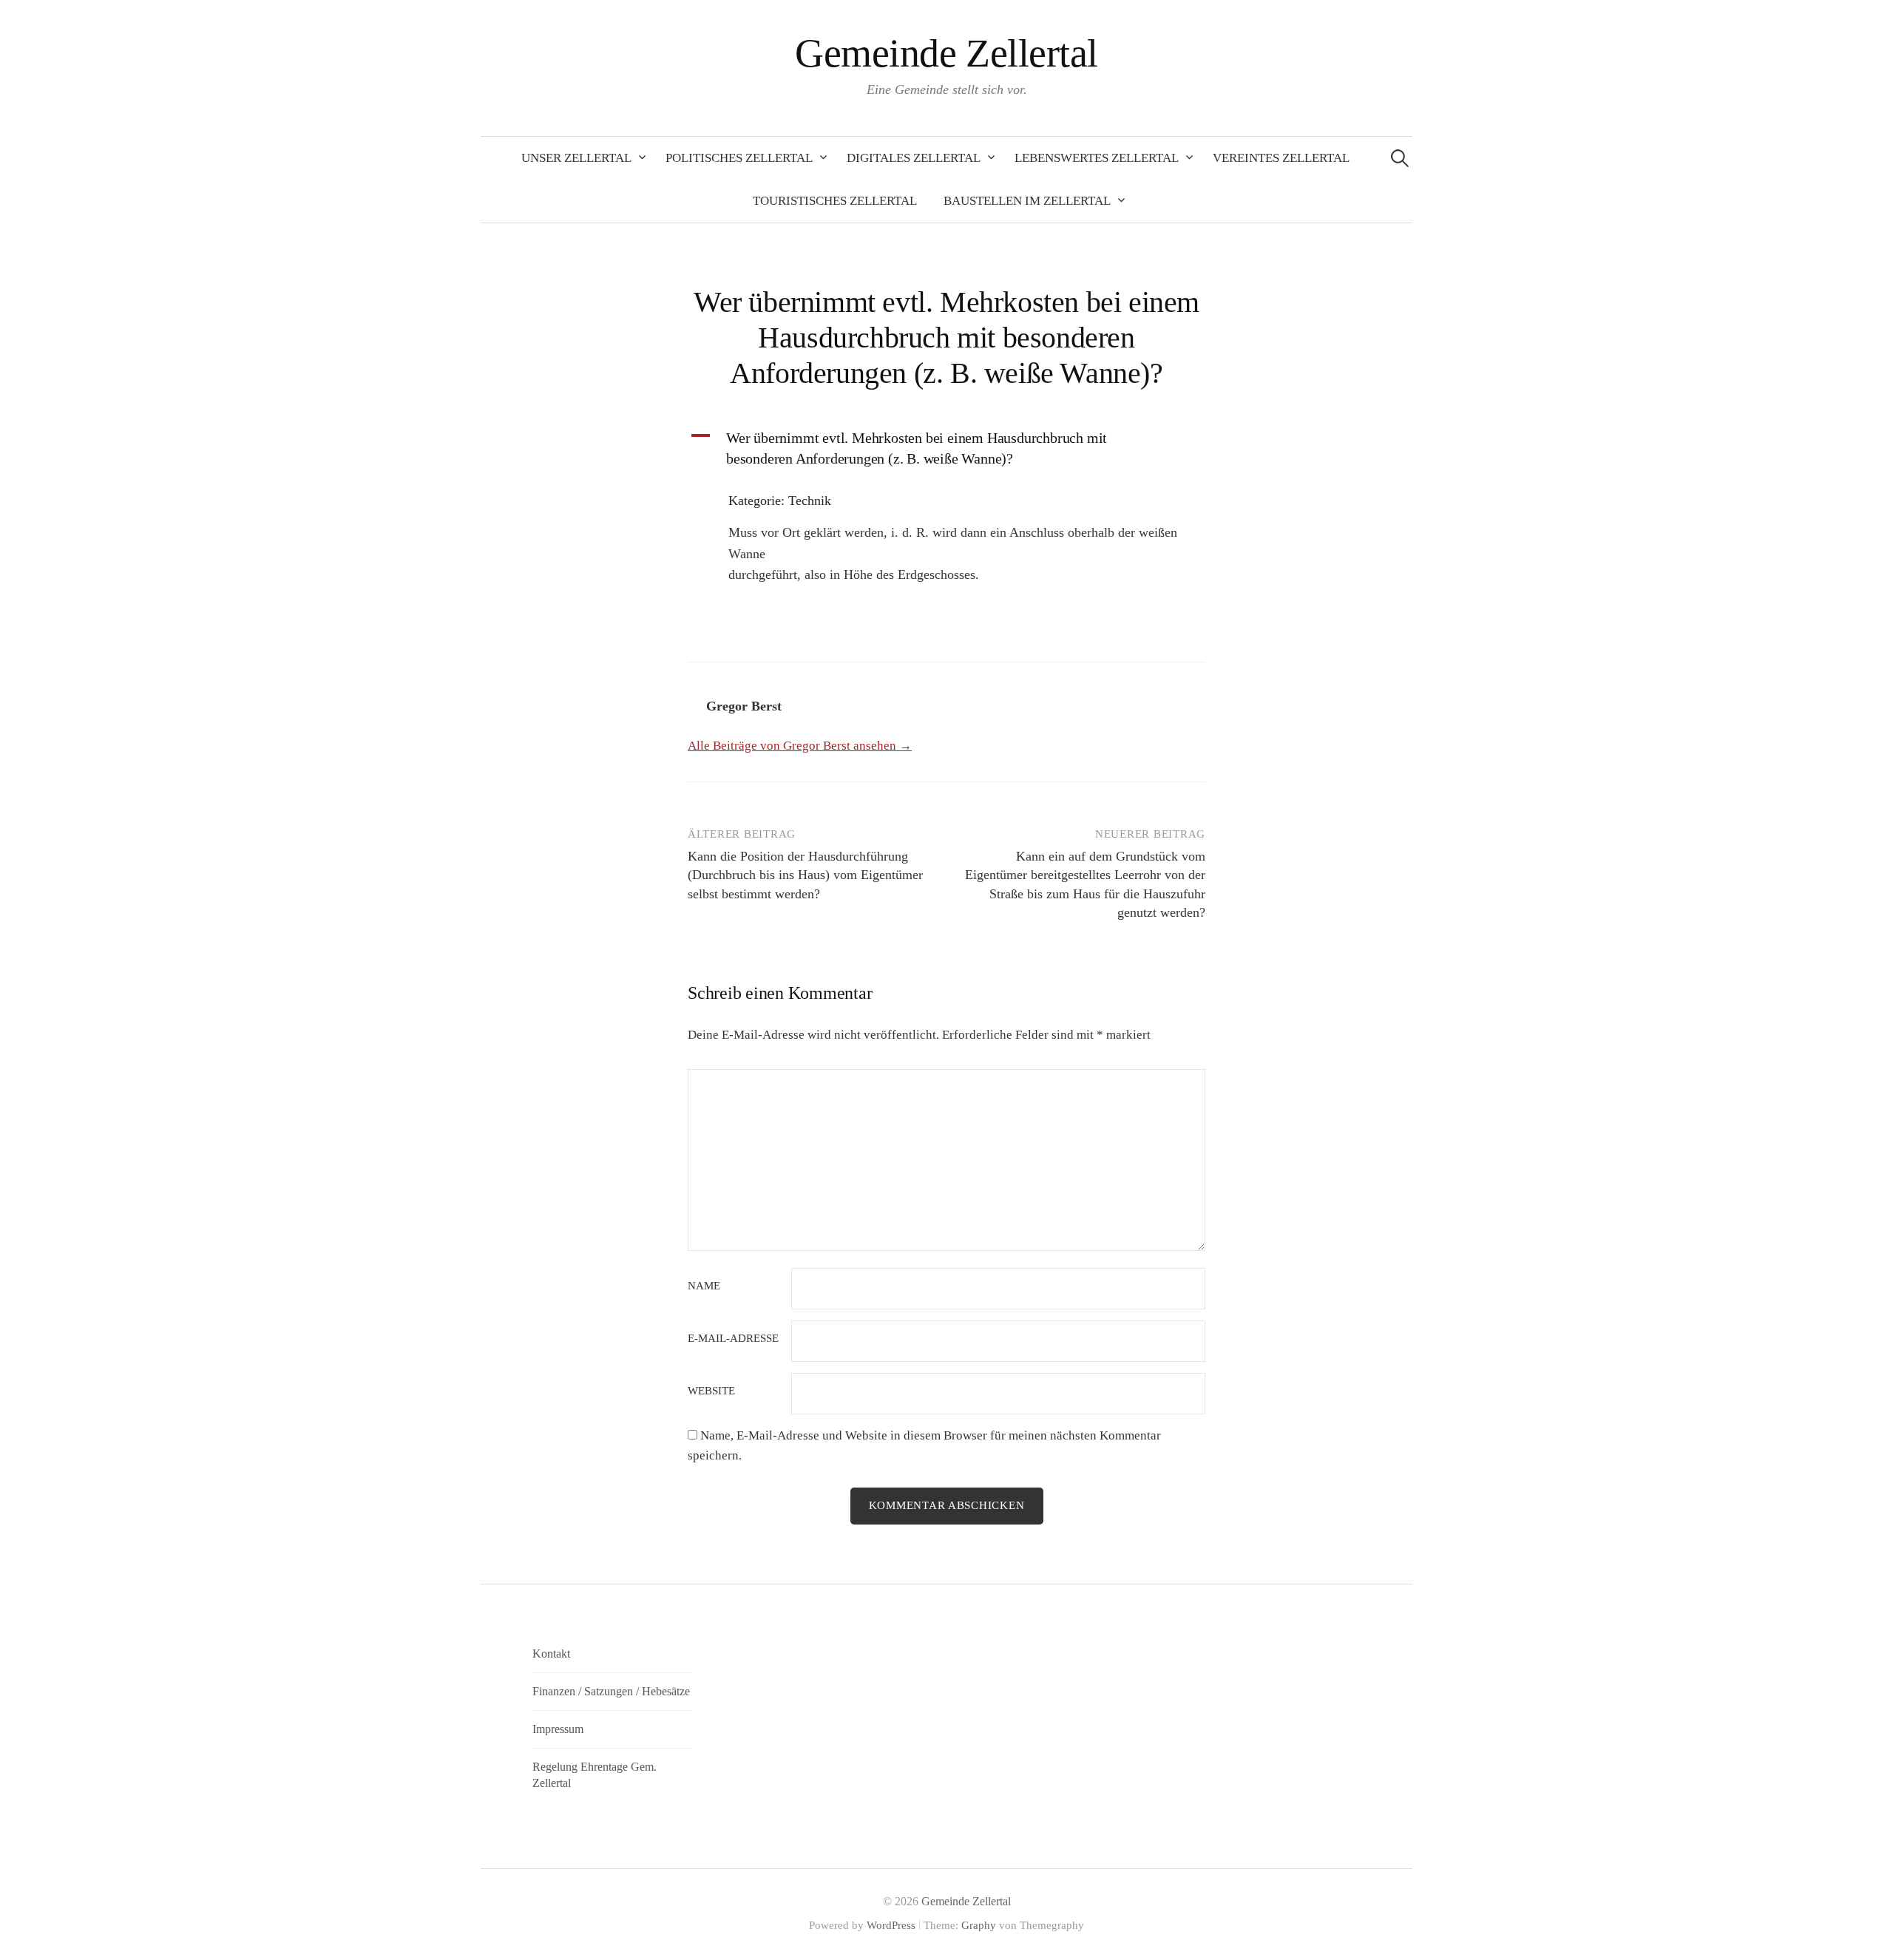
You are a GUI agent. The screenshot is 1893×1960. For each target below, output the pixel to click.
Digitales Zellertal (914, 158)
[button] (946, 448)
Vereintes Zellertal (1281, 158)
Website (711, 1391)
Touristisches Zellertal (835, 201)
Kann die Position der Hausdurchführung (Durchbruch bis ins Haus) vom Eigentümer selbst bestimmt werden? (805, 875)
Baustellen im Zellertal (1027, 201)
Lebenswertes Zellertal (1097, 158)
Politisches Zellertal (739, 158)
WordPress (891, 1925)
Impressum (558, 1729)
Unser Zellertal (576, 158)
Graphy (979, 1925)
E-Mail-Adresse (733, 1339)
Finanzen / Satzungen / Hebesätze (611, 1691)
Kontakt (551, 1654)
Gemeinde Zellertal (946, 53)
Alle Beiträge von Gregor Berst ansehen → (800, 746)
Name (704, 1286)
